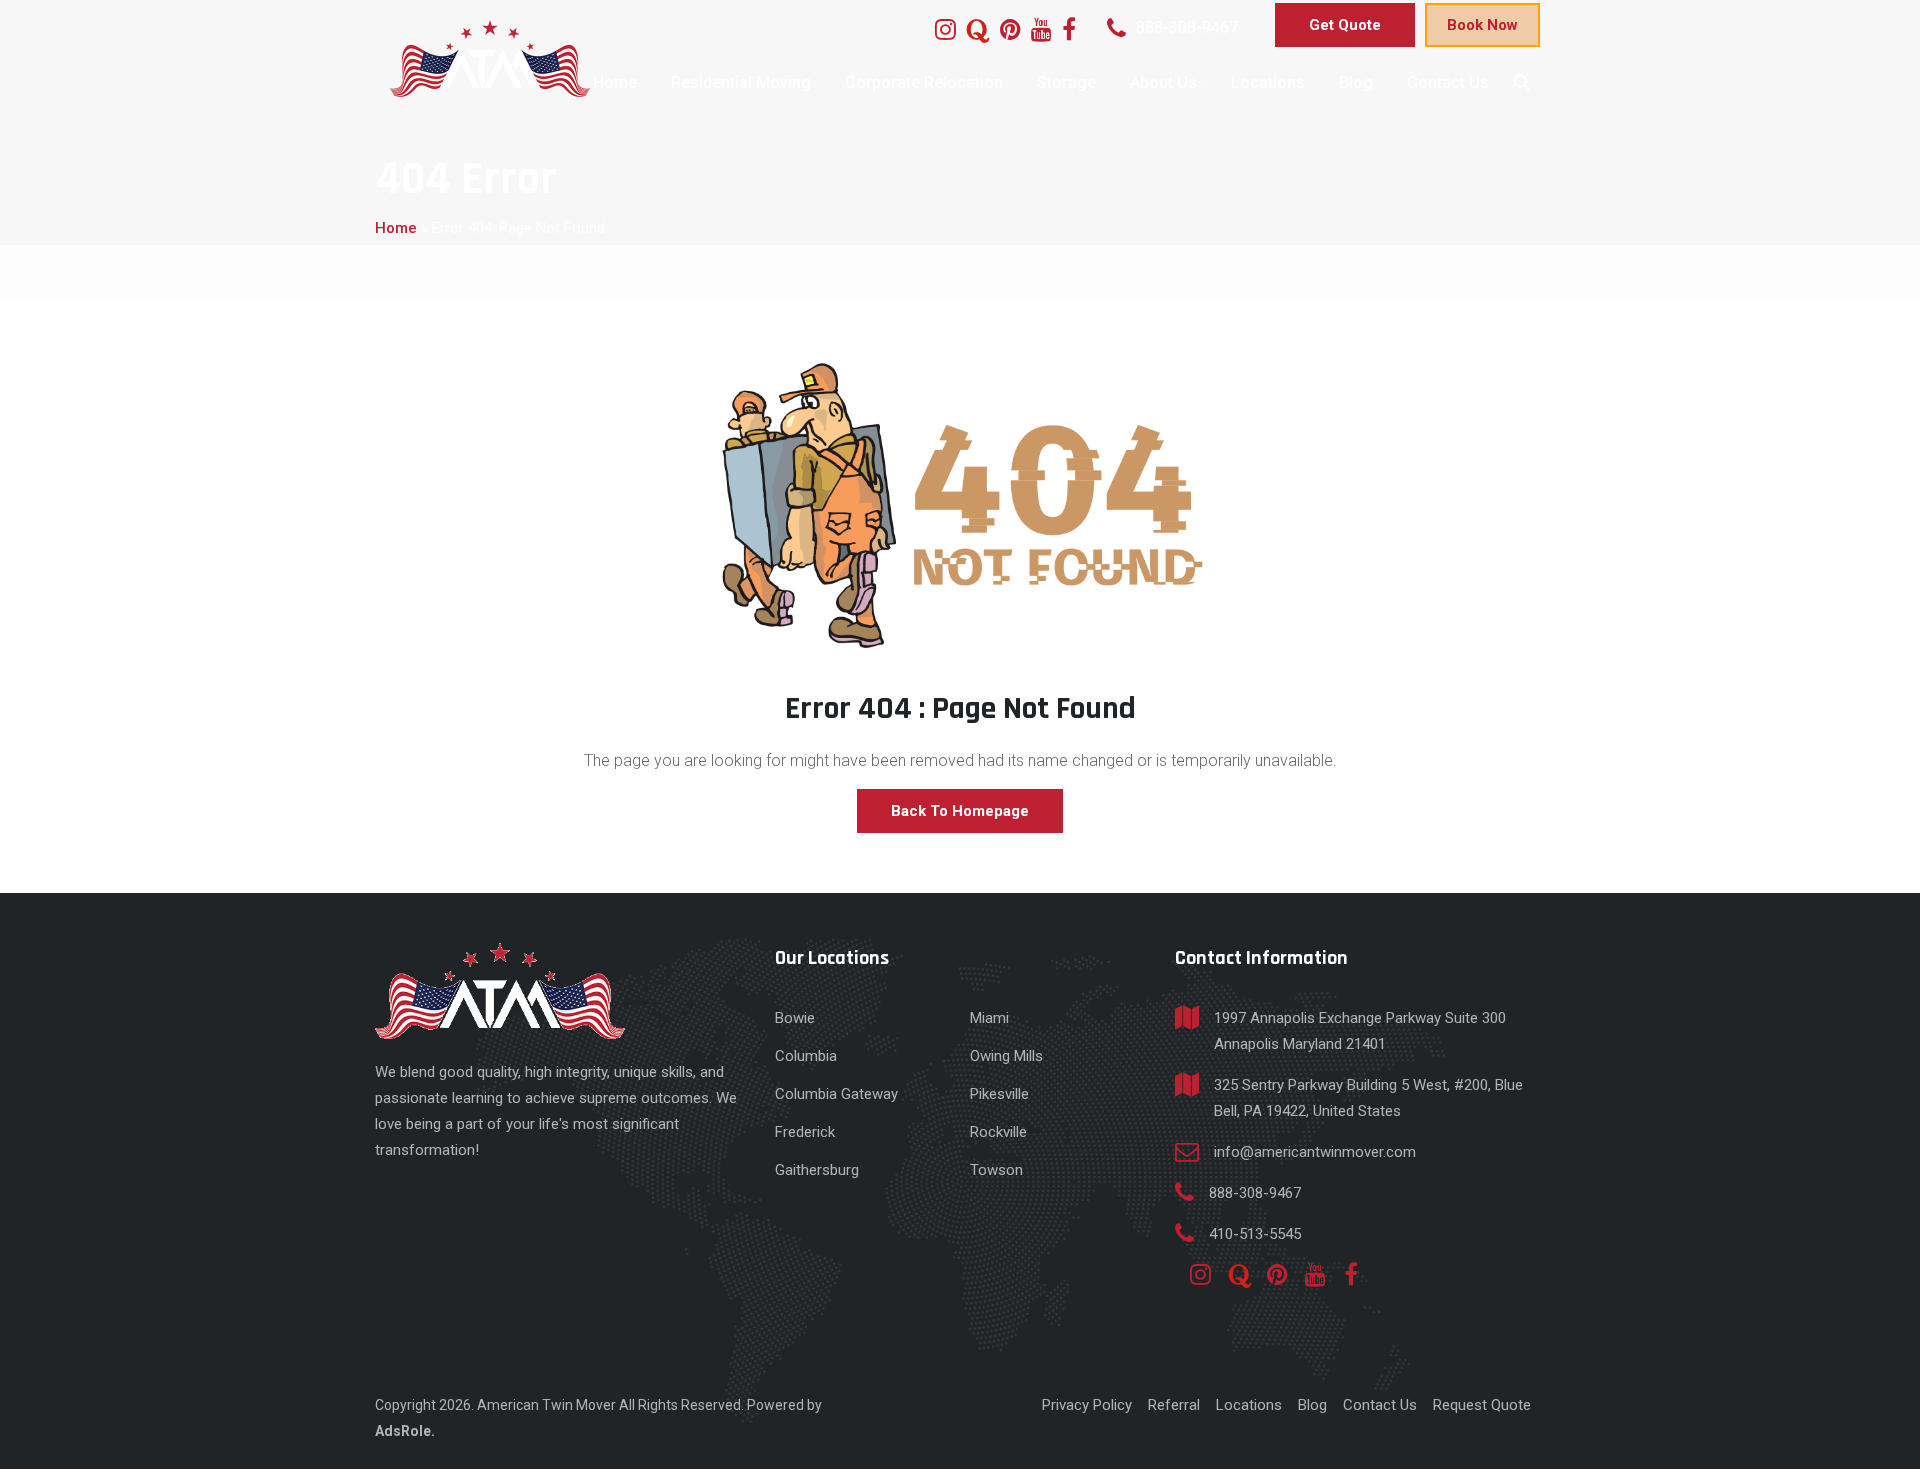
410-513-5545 (1255, 1234)
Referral (1174, 1405)
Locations (1268, 82)
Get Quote (1345, 25)
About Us (1163, 82)
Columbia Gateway (836, 1094)
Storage (1066, 82)
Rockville (998, 1132)
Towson (996, 1170)
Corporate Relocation (924, 82)
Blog (1356, 82)
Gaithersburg (817, 1170)
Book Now (1482, 25)
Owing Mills (1006, 1056)
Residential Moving (741, 82)
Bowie (795, 1018)
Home (615, 82)
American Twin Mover (548, 1405)
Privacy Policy (1087, 1405)
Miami (989, 1018)
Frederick (805, 1132)
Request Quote (1482, 1405)
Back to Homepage (960, 811)
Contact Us (1448, 82)
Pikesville (999, 1094)
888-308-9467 (1187, 27)
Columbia (806, 1056)
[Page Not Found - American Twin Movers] (490, 58)
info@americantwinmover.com (1315, 1152)
